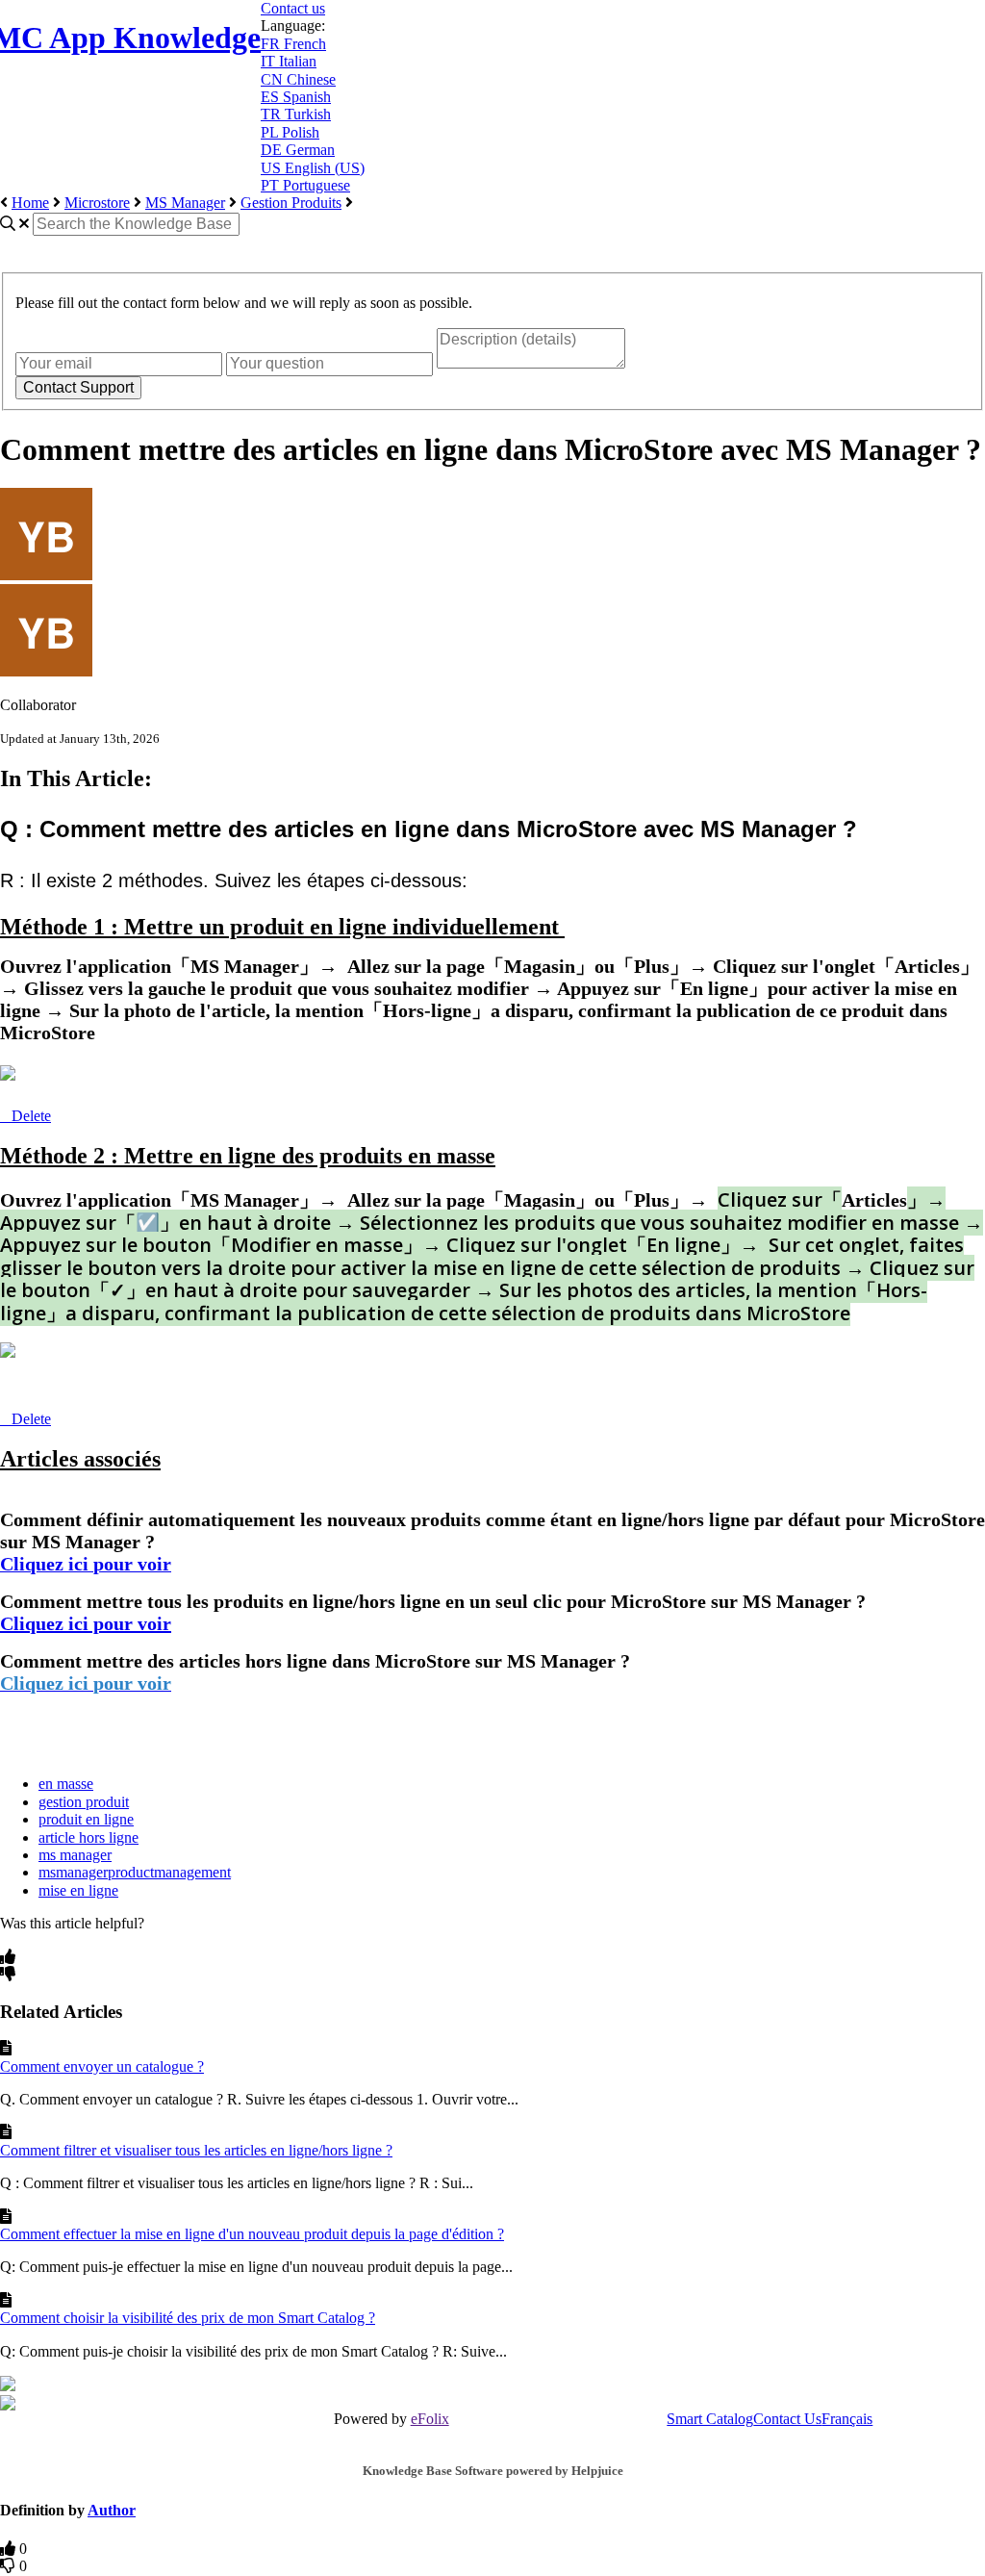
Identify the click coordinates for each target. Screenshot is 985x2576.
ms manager (75, 1855)
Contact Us (787, 2419)
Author (112, 2510)
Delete (31, 1116)
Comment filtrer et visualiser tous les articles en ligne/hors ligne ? (196, 2150)
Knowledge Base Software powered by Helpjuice (493, 2471)
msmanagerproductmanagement (135, 1872)
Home (30, 203)
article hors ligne (88, 1837)
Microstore (97, 203)
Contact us (293, 8)
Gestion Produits (291, 203)
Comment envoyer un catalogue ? (102, 2066)
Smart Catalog (710, 2419)
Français (847, 2419)
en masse (66, 1784)
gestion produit (84, 1802)
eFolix (430, 2419)
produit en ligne (86, 1819)
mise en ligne (78, 1890)
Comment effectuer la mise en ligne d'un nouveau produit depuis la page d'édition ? (252, 2234)
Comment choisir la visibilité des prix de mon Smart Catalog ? (188, 2318)
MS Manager (185, 203)
